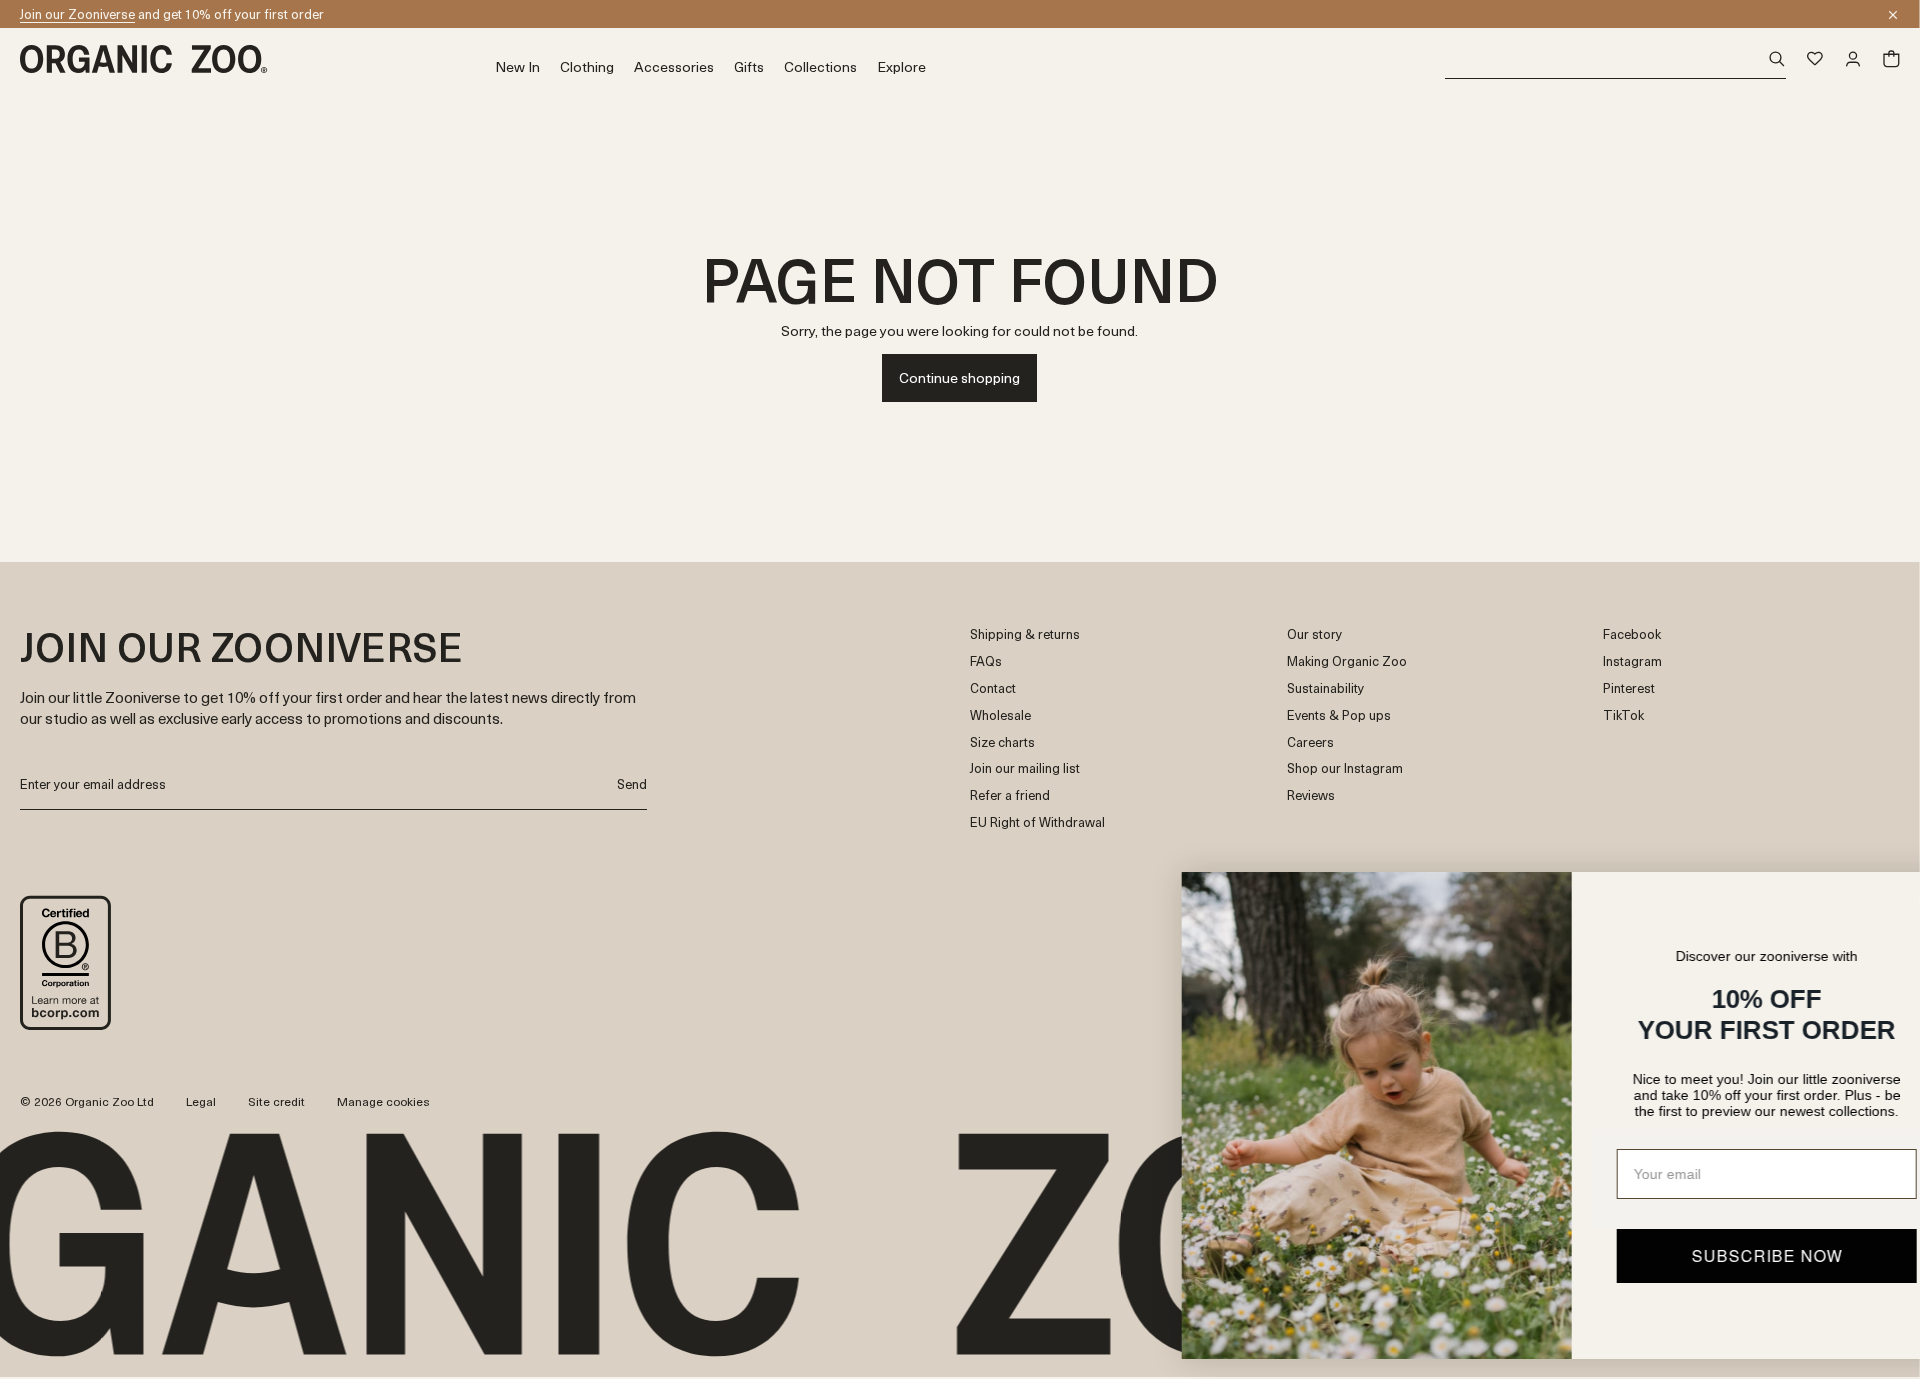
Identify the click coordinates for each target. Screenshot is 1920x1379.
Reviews (1311, 795)
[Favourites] (1815, 59)
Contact (993, 688)
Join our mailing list (1025, 768)
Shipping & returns (1025, 634)
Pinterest (1629, 688)
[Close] (1893, 15)
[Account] (1853, 59)
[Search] (1615, 59)
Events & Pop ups (1339, 715)
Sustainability (1325, 688)
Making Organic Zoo (1347, 661)
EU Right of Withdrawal (1037, 822)
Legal (201, 1101)
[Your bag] (1891, 59)
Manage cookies (383, 1101)
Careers (1310, 742)
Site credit (276, 1101)
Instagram (1632, 661)
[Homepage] (257, 59)
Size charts (1002, 742)
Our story (1314, 634)
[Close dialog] (1874, 897)
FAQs (986, 661)
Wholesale (1000, 715)
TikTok (1623, 715)
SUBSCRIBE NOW (1705, 1255)
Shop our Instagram (1345, 768)
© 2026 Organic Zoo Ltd (87, 1102)
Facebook (1632, 634)
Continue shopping (959, 377)
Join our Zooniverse (77, 13)
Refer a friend (1010, 795)
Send (632, 783)
